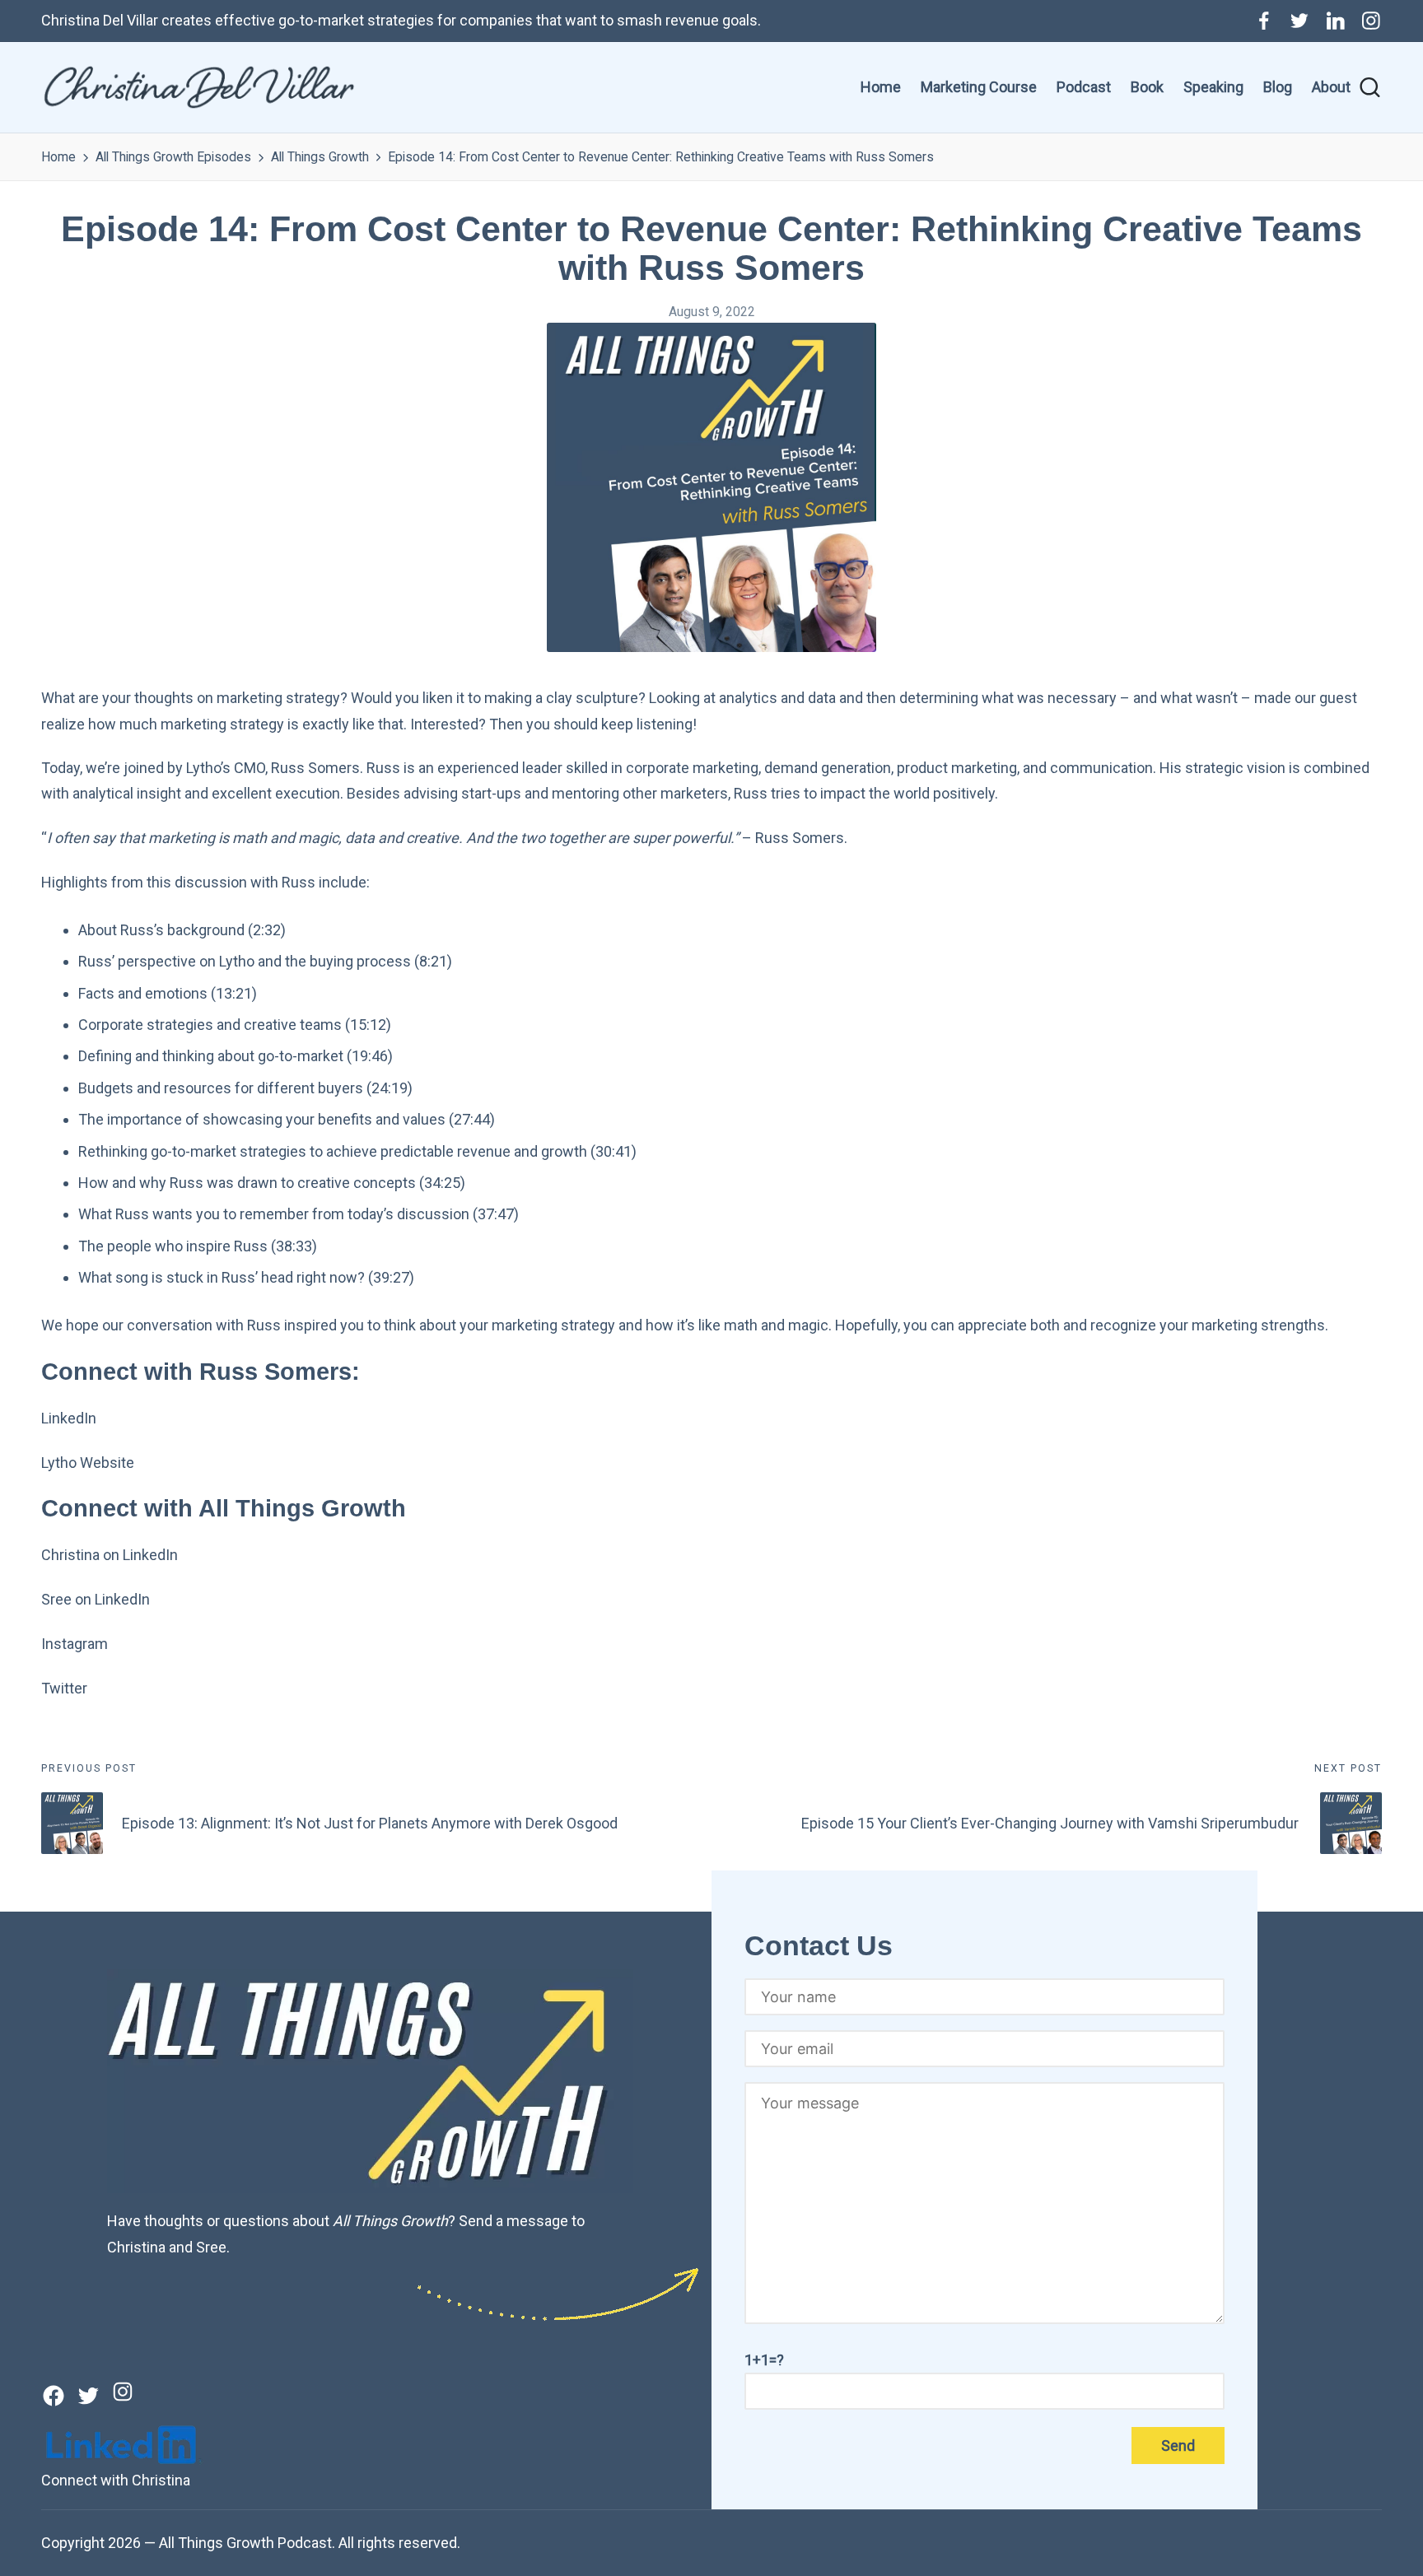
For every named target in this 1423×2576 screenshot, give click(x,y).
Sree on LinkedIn (96, 1599)
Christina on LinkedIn (110, 1555)
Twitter (64, 1688)
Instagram (75, 1644)
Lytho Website (88, 1463)
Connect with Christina (116, 2480)
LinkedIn (69, 1418)
